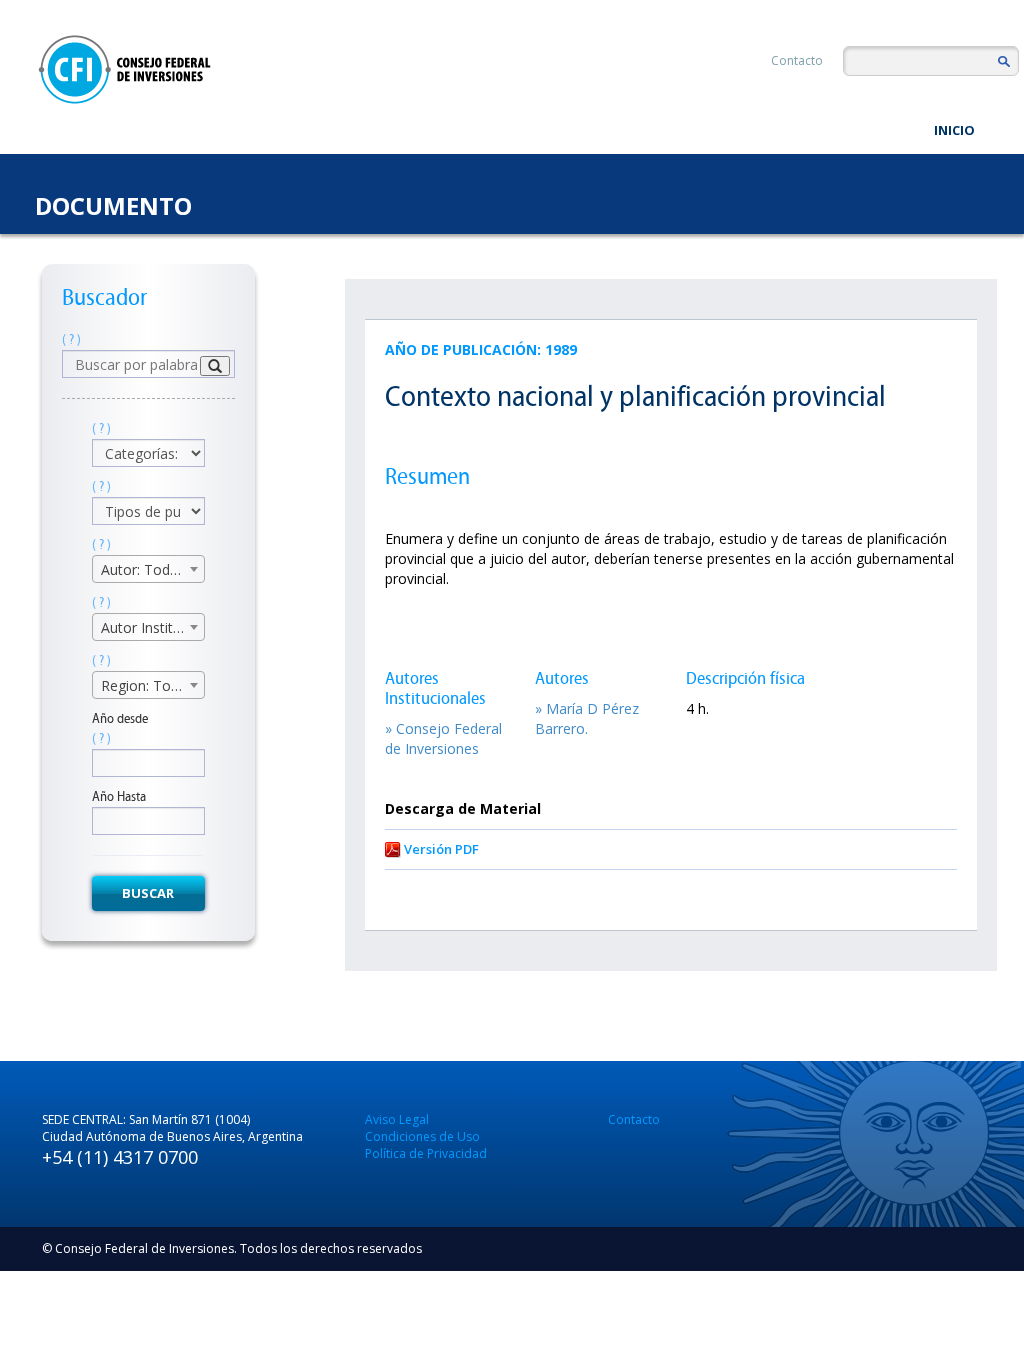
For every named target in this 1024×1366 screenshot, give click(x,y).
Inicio (954, 130)
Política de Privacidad (426, 1153)
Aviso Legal (397, 1119)
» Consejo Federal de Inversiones (443, 738)
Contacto (797, 60)
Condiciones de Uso (422, 1136)
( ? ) (71, 339)
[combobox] (148, 569)
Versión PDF (441, 849)
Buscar (148, 893)
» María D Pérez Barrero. (587, 718)
